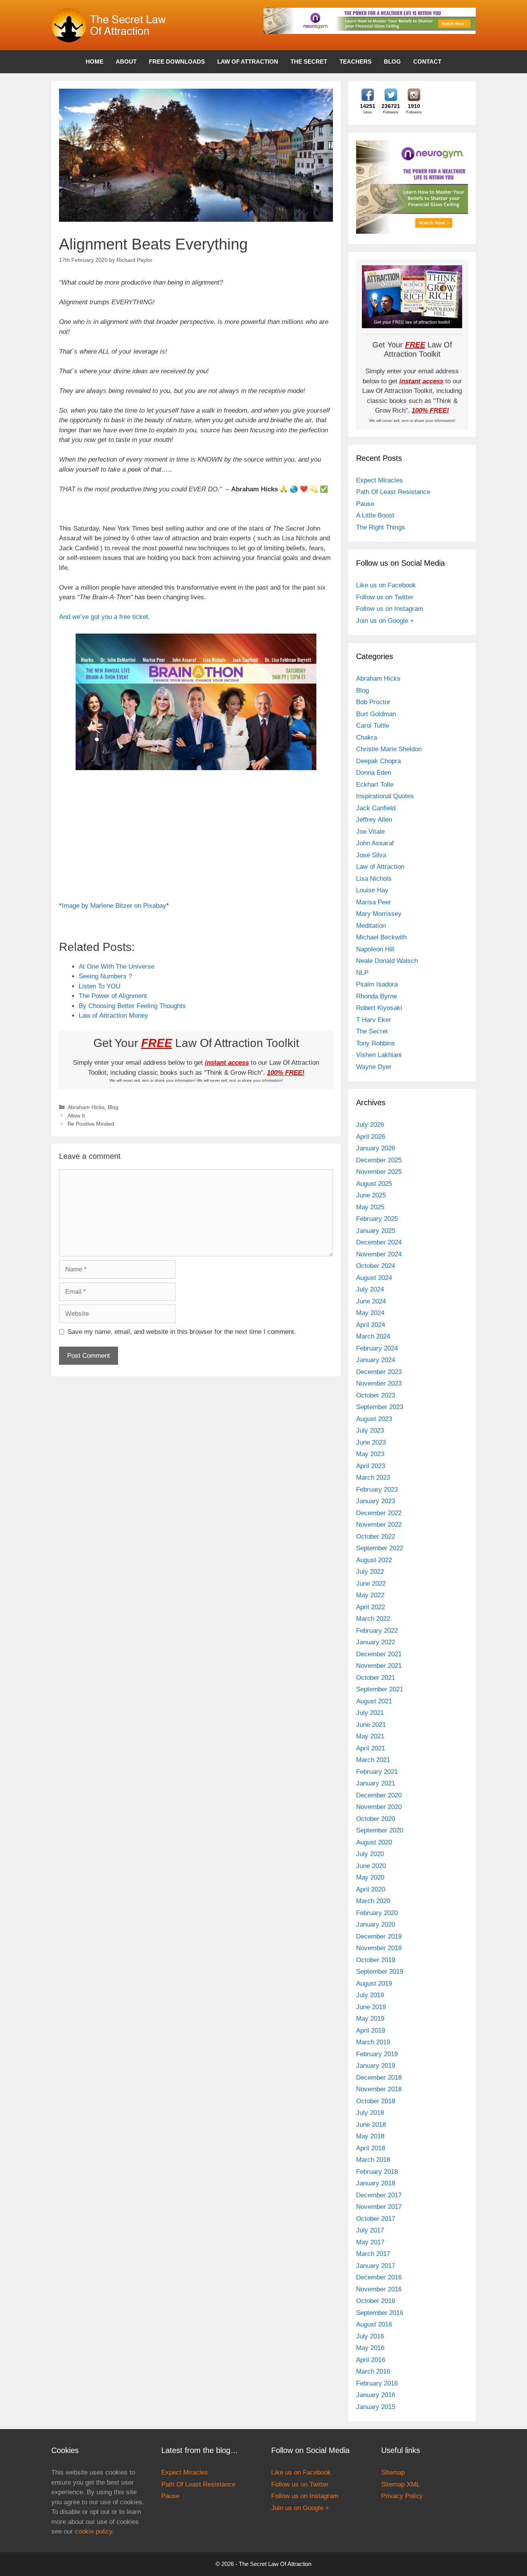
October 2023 (376, 1395)
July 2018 (370, 2113)
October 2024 (376, 1266)
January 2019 (376, 2066)
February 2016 (377, 2383)
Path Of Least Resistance (393, 492)
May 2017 (370, 2242)
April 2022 (371, 1607)
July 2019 (370, 1995)
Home (95, 62)
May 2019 (370, 2019)
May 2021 (370, 1736)
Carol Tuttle (373, 726)
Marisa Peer (374, 902)
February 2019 (377, 2054)
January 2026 (376, 1148)
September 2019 (380, 1972)
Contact (427, 62)
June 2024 (371, 1301)
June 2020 (371, 1866)
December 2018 (379, 2078)
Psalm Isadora (377, 984)
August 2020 (374, 1842)
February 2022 (377, 1631)
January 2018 (376, 2183)
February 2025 (377, 1219)
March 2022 (373, 1619)
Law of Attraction (248, 62)
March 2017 (373, 2254)
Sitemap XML (400, 2484)
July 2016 (370, 2336)
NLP (362, 973)
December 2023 (379, 1372)
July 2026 (370, 1125)
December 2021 (379, 1654)
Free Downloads (177, 62)
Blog (392, 62)
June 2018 (371, 2125)
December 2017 (379, 2195)
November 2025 (379, 1172)
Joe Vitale (370, 832)
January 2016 (376, 2395)
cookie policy (94, 2531)
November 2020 (379, 1807)
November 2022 (379, 1525)
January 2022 (376, 1642)
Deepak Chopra (378, 761)
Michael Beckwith (381, 937)
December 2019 (379, 1936)
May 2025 (370, 1207)
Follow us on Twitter (385, 597)
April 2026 (371, 1137)
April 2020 (371, 1889)
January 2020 (376, 1924)
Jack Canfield (376, 808)
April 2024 (371, 1325)
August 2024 (374, 1278)
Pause (365, 504)
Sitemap (393, 2472)
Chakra (367, 738)
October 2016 (376, 2301)
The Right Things (381, 527)
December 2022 (379, 1513)
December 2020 (379, 1795)
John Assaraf (375, 843)
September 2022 (380, 1548)
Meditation (371, 926)
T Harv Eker (374, 1020)
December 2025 (379, 1160)
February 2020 (377, 1913)
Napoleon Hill (375, 949)
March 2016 (373, 2371)
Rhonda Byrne (377, 996)
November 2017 (379, 2207)
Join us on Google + (385, 621)
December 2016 (379, 2277)
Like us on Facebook (386, 585)
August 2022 (374, 1560)
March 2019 (373, 2042)
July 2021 (370, 1713)
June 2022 (371, 1584)
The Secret (309, 62)
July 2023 (370, 1430)
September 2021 (380, 1689)
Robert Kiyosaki (379, 1008)
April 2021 (371, 1748)
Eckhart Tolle (375, 785)
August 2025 (374, 1184)
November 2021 (379, 1666)
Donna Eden (374, 773)
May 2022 (370, 1595)
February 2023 (377, 1489)
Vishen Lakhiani (379, 1055)
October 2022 (376, 1537)
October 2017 (376, 2219)
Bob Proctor (373, 702)
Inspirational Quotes (385, 796)
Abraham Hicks (86, 1107)
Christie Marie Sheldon (389, 749)
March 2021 (373, 1760)
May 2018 (370, 2136)
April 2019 (371, 2031)
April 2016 (371, 2360)
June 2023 (371, 1442)
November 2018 (379, 2089)
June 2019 (371, 2007)
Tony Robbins (376, 1043)
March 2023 (373, 1478)
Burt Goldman (376, 714)
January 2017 (376, 2266)
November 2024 (379, 1254)
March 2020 (373, 1901)
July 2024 (370, 1289)
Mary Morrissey (379, 914)
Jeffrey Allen (374, 820)
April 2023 (371, 1466)
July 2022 (370, 1572)
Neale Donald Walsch (387, 961)
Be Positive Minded (91, 1124)
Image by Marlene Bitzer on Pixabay (114, 906)
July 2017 (370, 2230)
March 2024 (373, 1336)
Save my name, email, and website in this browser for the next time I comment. (182, 1332)
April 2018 (371, 2148)
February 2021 (377, 1772)
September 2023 (380, 1407)
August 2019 (374, 1983)
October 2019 (376, 1960)
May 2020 (370, 1877)
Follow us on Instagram (390, 609)
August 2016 (374, 2324)
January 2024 (376, 1360)
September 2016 (380, 2313)
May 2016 (370, 2348)
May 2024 (370, 1313)
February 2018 (377, 2172)
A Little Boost (375, 515)
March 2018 (373, 2160)
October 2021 (376, 1678)
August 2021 (374, 1701)
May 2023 (370, 1454)
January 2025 (376, 1231)
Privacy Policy (402, 2496)
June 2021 (371, 1725)
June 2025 (371, 1195)
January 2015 (376, 2407)
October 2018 (376, 2101)
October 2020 (376, 1819)
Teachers (356, 62)
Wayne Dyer (374, 1067)
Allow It (76, 1116)
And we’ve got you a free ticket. (105, 617)
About (126, 62)
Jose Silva (371, 855)
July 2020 (370, 1854)
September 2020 (380, 1830)
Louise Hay (372, 890)
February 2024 (377, 1348)
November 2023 (379, 1383)
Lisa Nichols (374, 879)
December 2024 (379, 1242)
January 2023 (376, 1501)
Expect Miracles (379, 480)
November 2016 (379, 2289)
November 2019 (379, 1948)
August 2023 (374, 1419)
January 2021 (376, 1783)
